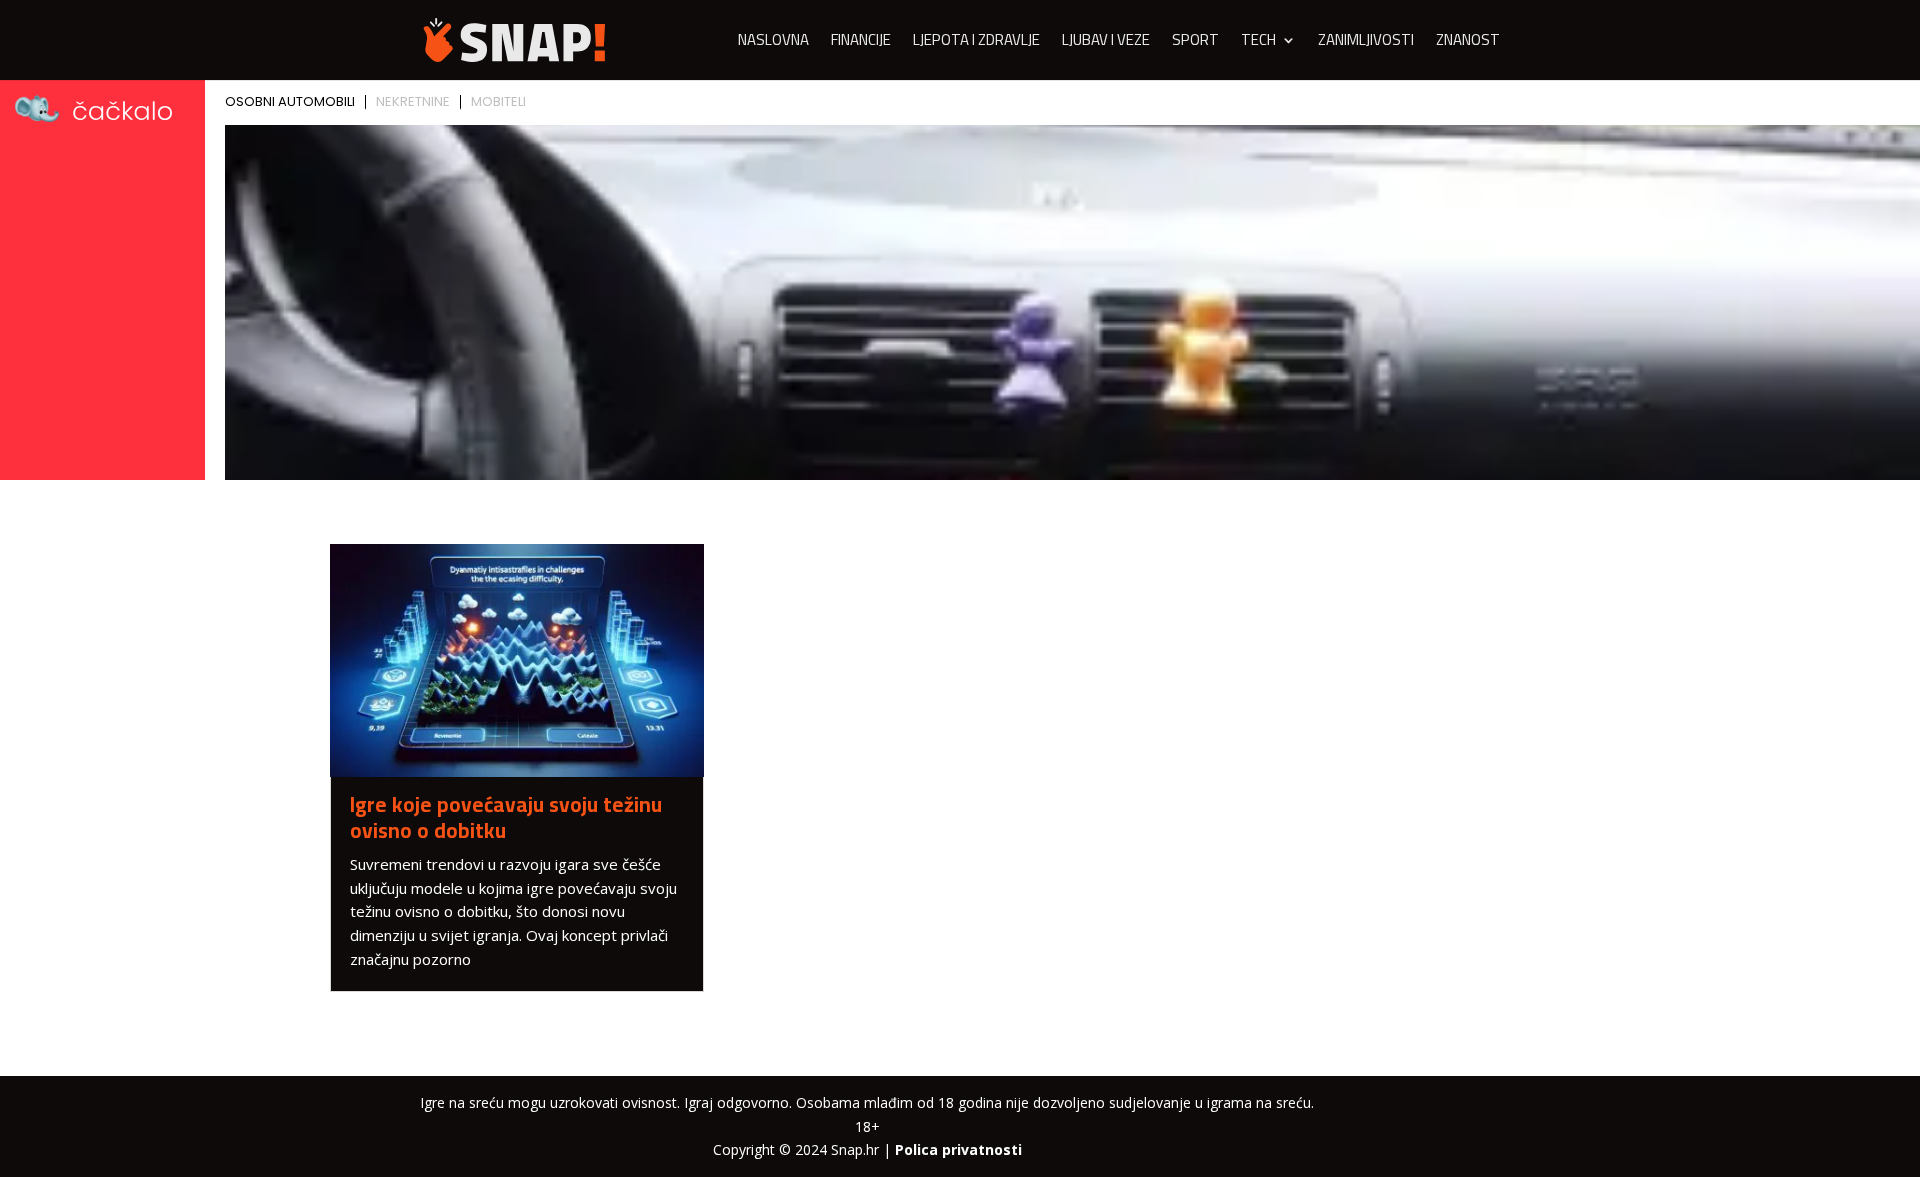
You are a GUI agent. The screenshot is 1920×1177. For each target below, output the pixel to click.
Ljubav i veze (1106, 43)
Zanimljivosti (1366, 43)
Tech (1258, 43)
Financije (861, 43)
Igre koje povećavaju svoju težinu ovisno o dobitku (506, 817)
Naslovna (773, 43)
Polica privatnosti (958, 1149)
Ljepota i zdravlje (976, 43)
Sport (1195, 43)
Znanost (1468, 43)
